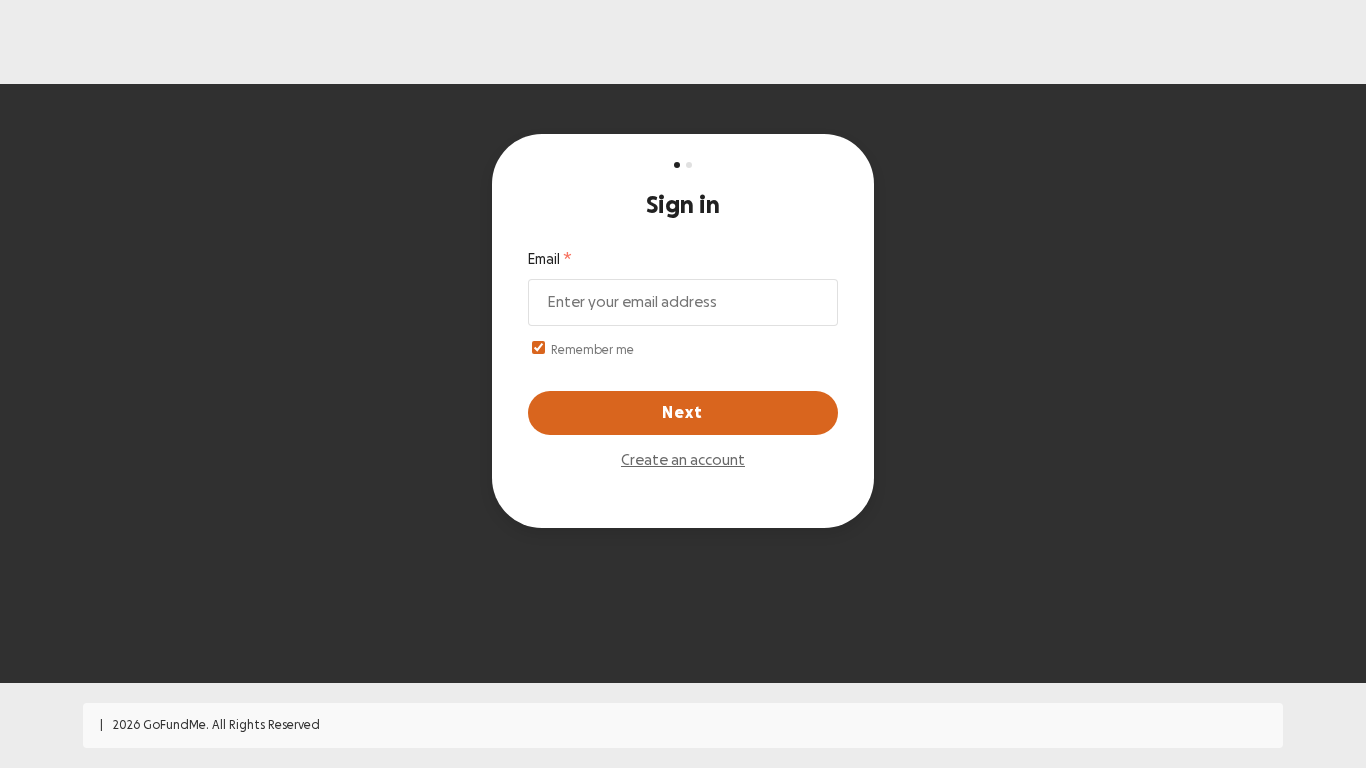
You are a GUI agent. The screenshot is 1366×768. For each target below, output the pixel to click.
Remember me (591, 350)
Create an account (683, 460)
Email (544, 260)
